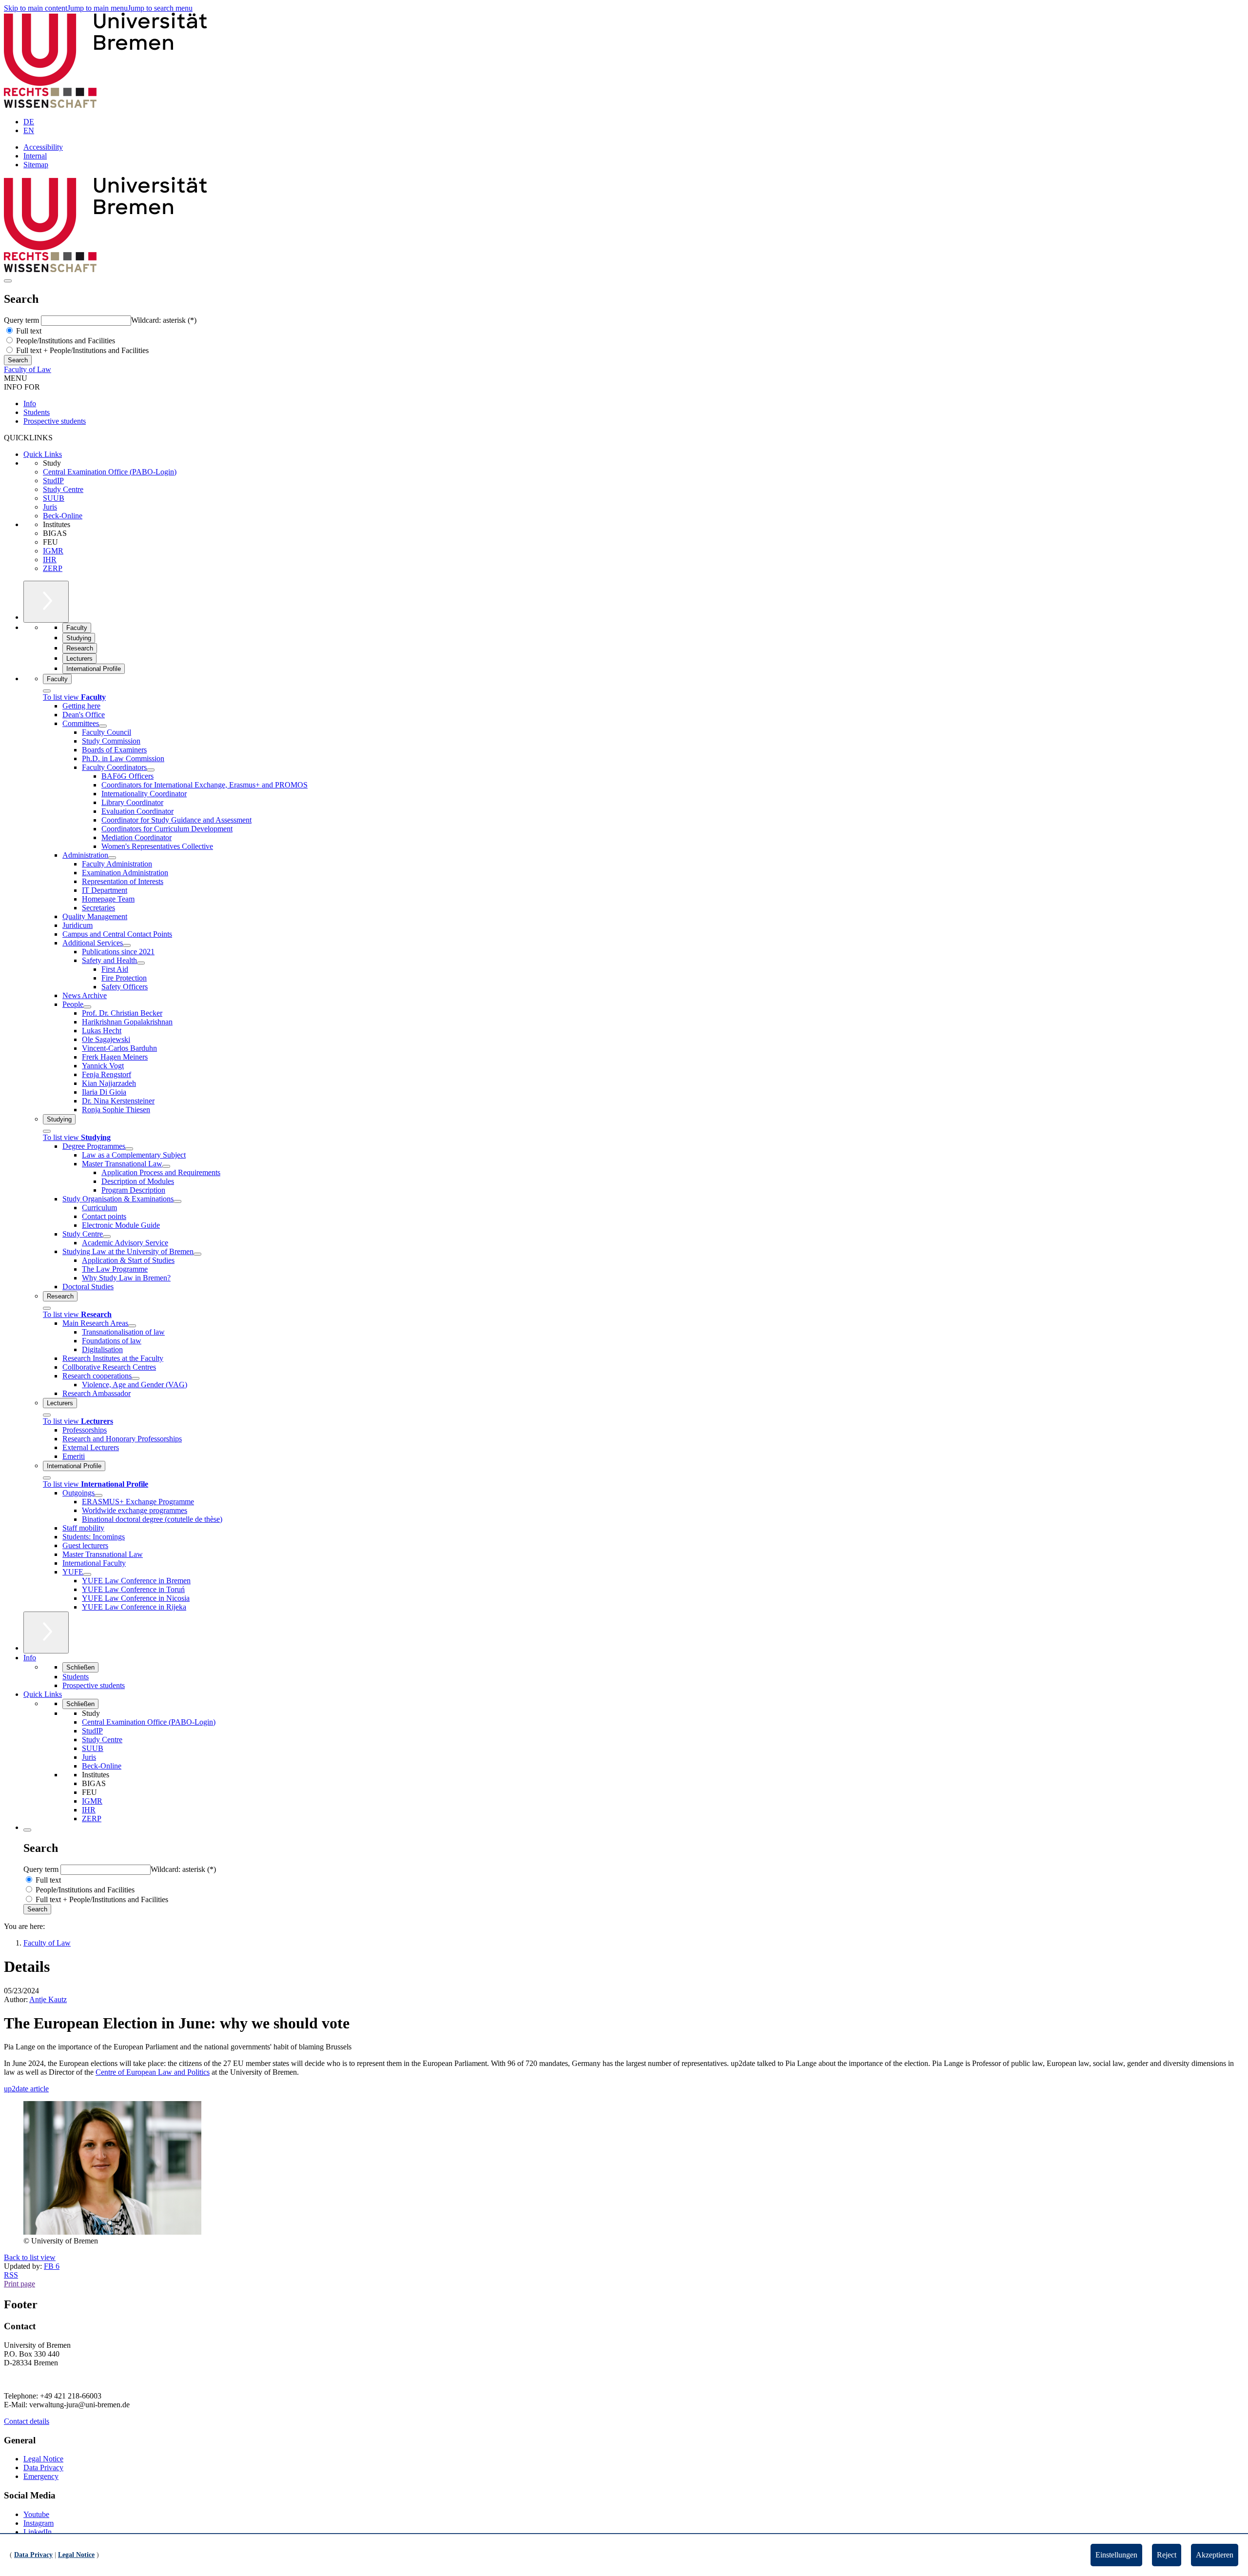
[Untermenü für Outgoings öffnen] (98, 1495)
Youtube (36, 2514)
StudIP (53, 481)
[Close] (47, 691)
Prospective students (55, 421)
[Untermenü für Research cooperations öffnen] (136, 1378)
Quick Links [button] (43, 1694)
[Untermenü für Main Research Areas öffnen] (132, 1326)
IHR (50, 560)
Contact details (27, 2421)
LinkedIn (38, 2532)
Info (30, 403)
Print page (19, 2284)
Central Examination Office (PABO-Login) (110, 472)
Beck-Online (63, 516)
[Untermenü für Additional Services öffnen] (127, 945)
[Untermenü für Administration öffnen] (112, 858)
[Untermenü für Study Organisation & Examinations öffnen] (177, 1201)
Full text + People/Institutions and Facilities (81, 350)
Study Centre (63, 489)
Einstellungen (1116, 2555)
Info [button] (30, 1658)
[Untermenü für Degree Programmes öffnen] (129, 1149)
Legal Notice (43, 2459)
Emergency (41, 2476)
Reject (1167, 2555)
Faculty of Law (28, 369)
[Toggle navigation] (8, 281)
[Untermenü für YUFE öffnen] (87, 1574)
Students (37, 412)
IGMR (53, 551)
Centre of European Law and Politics (153, 2072)
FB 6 (52, 2266)
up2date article (26, 2089)
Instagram (39, 2523)
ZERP (53, 568)
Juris (50, 507)
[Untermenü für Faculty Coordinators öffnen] (151, 770)
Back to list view (30, 2257)
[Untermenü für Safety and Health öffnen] (141, 963)
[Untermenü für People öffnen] (87, 1007)
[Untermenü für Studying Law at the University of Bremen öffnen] (197, 1254)
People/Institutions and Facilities (65, 341)
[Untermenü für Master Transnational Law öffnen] (166, 1166)
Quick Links (43, 454)
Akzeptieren (1215, 2555)
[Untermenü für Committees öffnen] (103, 726)
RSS (11, 2275)
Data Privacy (43, 2468)
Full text (28, 331)
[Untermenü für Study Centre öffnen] (107, 1237)
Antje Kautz (48, 1999)
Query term (22, 320)
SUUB (54, 498)
